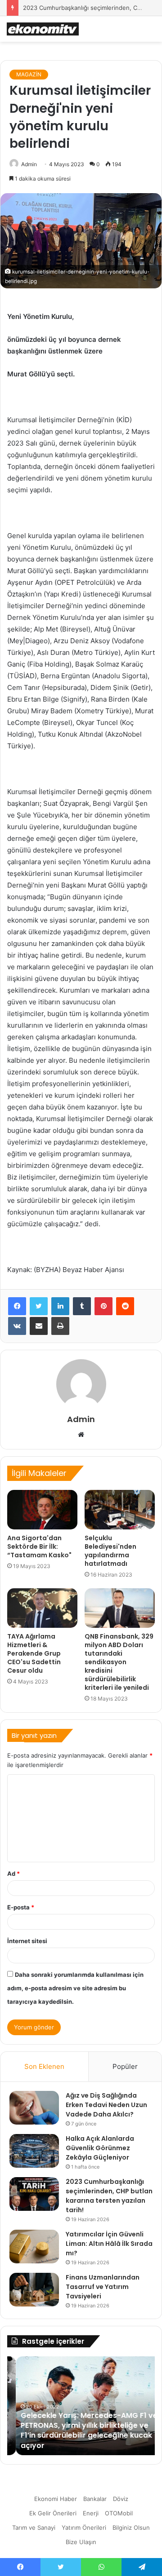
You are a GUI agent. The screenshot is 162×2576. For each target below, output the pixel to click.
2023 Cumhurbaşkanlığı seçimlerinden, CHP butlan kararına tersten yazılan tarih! (109, 2196)
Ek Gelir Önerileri (53, 2513)
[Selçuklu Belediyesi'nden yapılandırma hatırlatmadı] (120, 1510)
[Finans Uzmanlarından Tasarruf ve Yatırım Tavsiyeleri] (34, 2290)
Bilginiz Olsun (131, 2527)
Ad (13, 1873)
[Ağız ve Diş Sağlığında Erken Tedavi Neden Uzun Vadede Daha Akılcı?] (34, 2108)
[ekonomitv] (43, 29)
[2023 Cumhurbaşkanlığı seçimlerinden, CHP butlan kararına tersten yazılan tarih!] (34, 2194)
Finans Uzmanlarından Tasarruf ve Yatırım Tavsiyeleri (103, 2287)
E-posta (21, 1907)
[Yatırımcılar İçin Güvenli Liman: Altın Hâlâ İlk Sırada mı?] (34, 2247)
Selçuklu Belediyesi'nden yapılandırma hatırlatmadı (110, 1551)
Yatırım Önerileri (84, 2527)
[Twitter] (39, 1306)
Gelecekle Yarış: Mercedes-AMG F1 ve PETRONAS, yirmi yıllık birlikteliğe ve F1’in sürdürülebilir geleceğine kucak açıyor (80, 2430)
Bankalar (95, 2499)
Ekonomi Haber (56, 2499)
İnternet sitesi (27, 1941)
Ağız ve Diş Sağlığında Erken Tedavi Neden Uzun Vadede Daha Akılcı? (106, 2105)
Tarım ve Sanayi (34, 2527)
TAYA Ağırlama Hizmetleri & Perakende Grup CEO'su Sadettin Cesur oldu (34, 1653)
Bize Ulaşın (81, 2542)
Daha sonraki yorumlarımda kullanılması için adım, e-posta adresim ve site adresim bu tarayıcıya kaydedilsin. (75, 1988)
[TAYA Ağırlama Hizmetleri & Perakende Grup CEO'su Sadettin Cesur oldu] (42, 1608)
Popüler (125, 2066)
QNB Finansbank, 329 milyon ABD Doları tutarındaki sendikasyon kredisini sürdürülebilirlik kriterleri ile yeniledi (119, 1662)
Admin (29, 164)
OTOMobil (119, 2513)
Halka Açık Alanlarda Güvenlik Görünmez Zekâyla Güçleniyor (100, 2148)
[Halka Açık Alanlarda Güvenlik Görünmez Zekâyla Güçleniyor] (34, 2151)
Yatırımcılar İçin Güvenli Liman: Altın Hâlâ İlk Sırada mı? (109, 2244)
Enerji (91, 2513)
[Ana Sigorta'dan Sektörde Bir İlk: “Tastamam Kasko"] (42, 1510)
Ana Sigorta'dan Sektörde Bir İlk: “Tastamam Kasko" (39, 1546)
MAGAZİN (29, 74)
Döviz (121, 2499)
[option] (81, 2406)
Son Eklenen (44, 2066)
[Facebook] (17, 1306)
